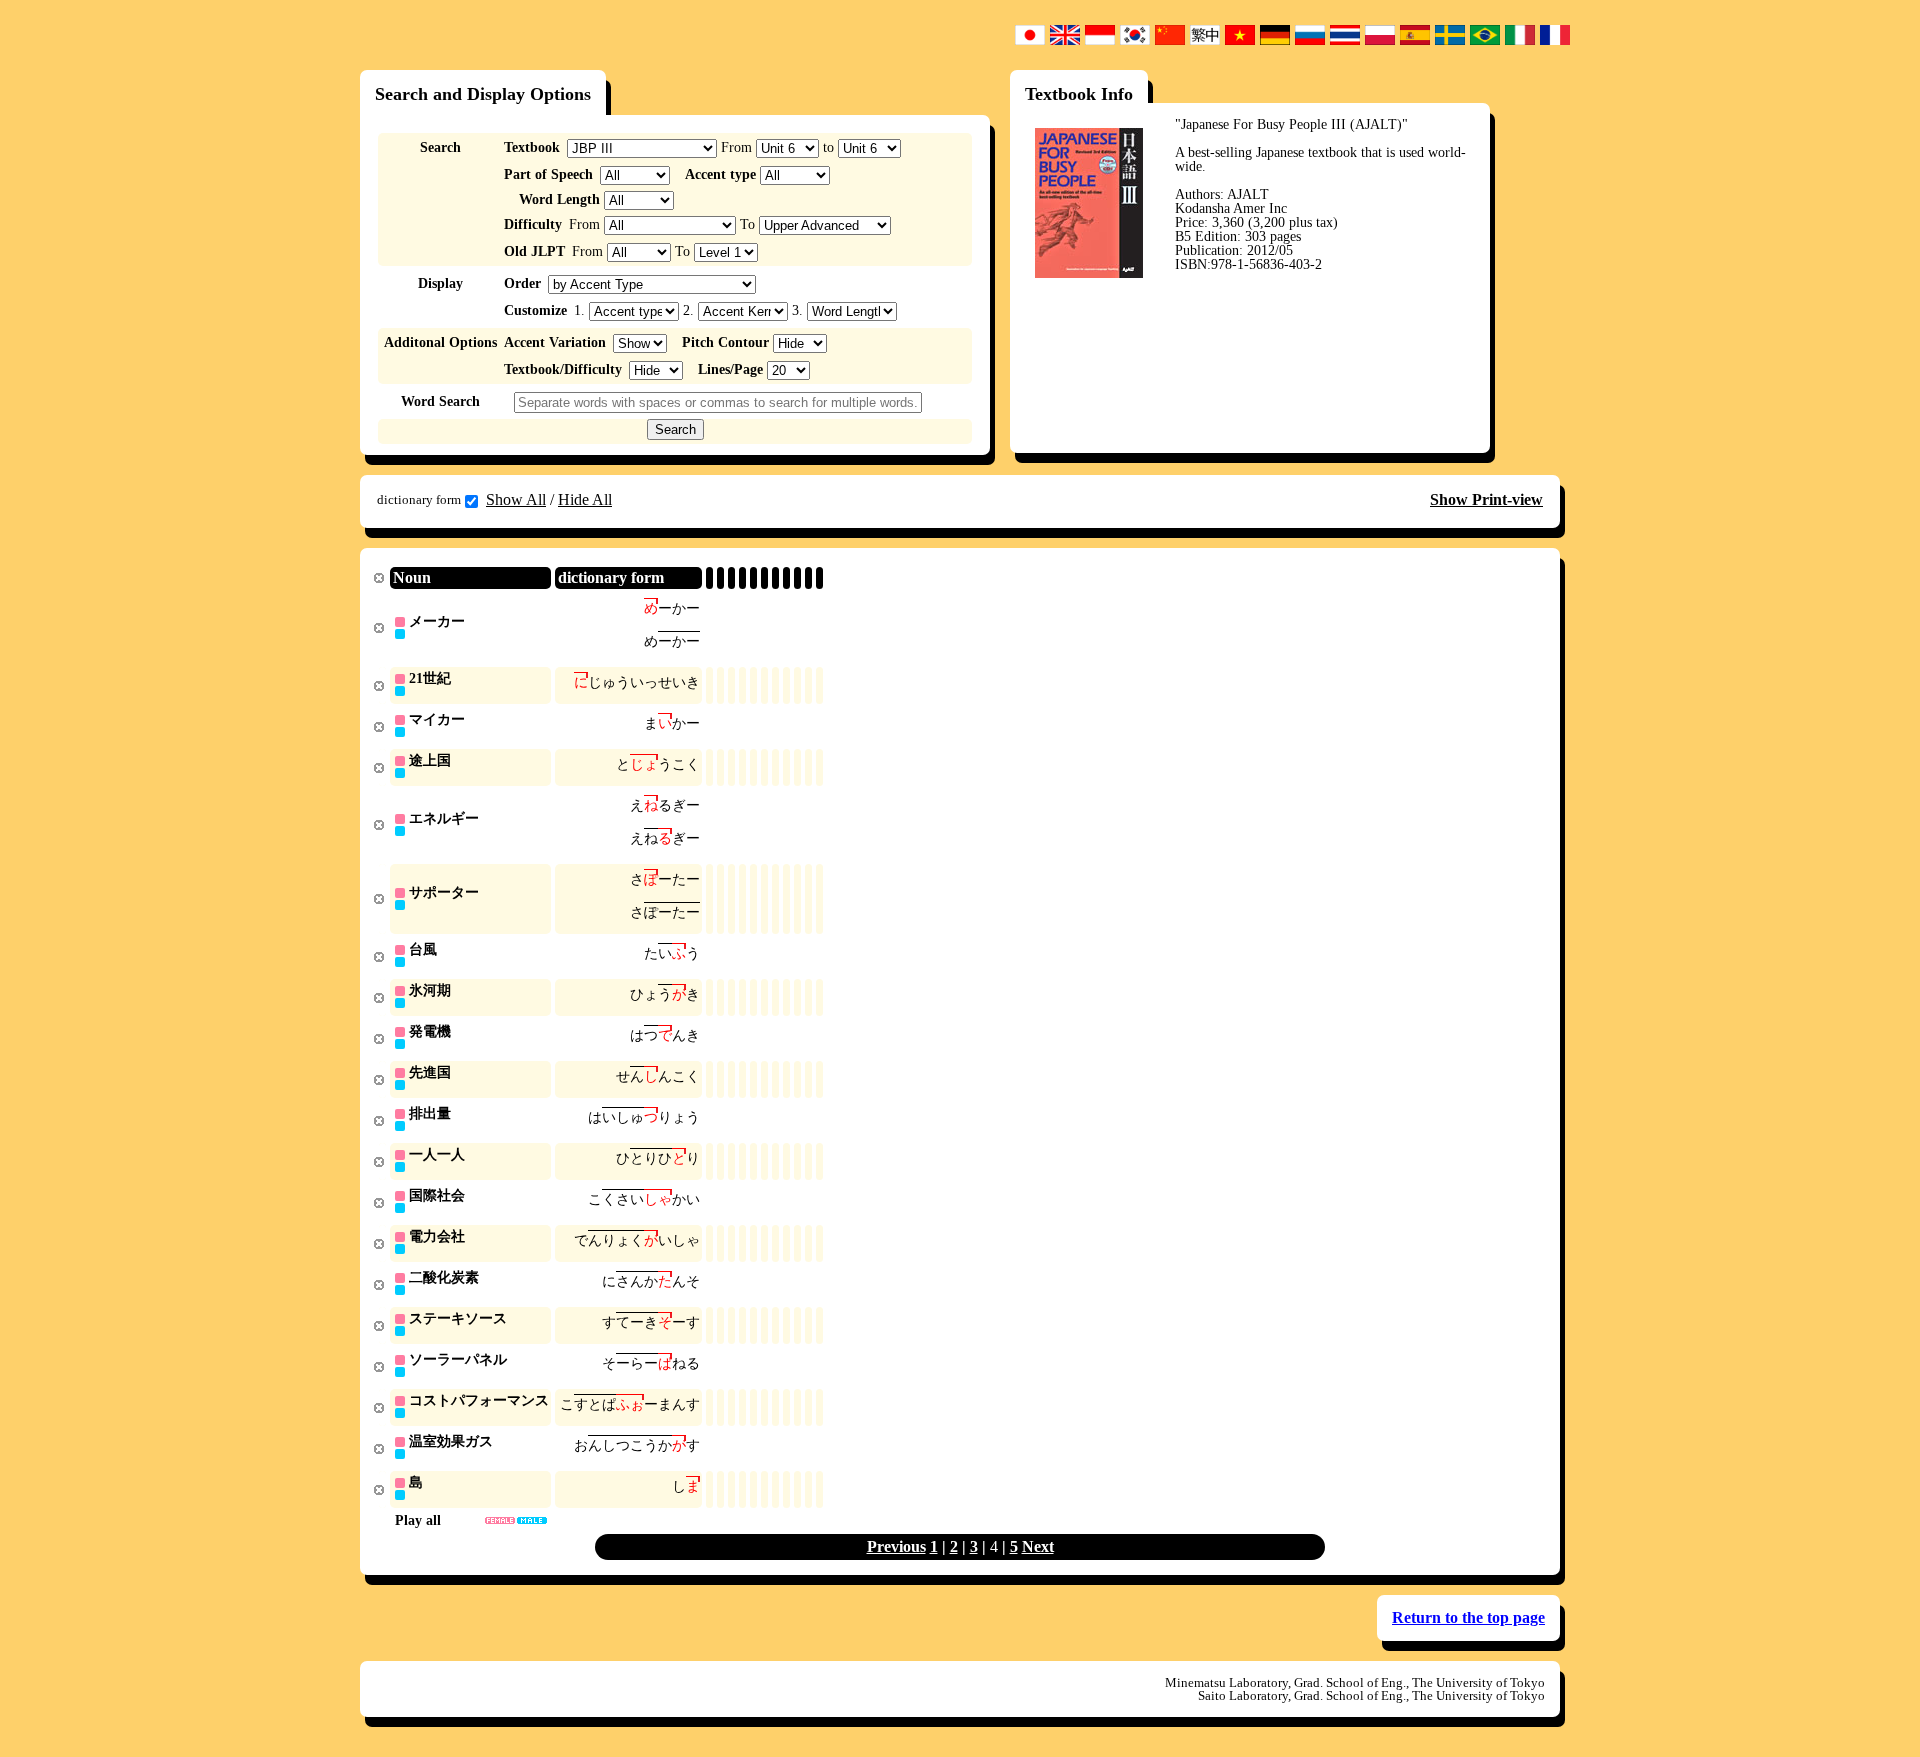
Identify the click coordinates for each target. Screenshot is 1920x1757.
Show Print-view (1486, 499)
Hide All (585, 499)
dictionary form (419, 499)
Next (1038, 1546)
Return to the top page (1468, 1617)
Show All (516, 499)
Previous (896, 1546)
